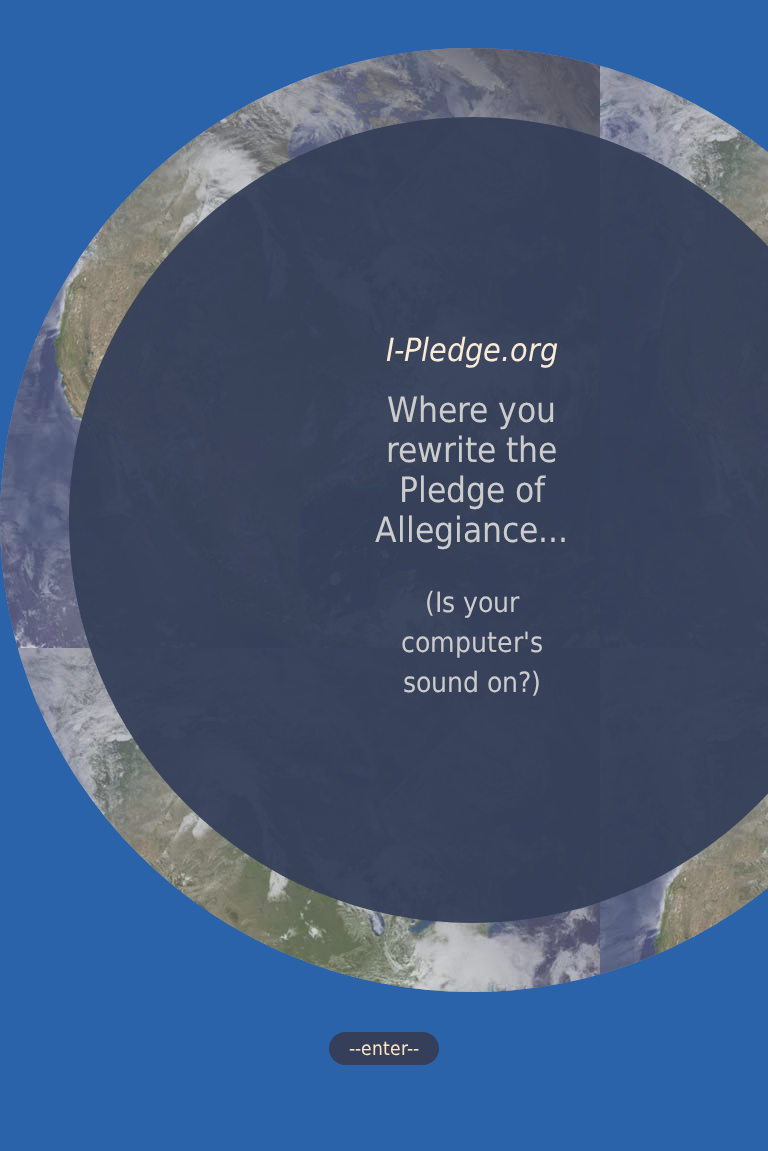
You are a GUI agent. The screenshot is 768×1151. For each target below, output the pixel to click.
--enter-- (384, 1048)
